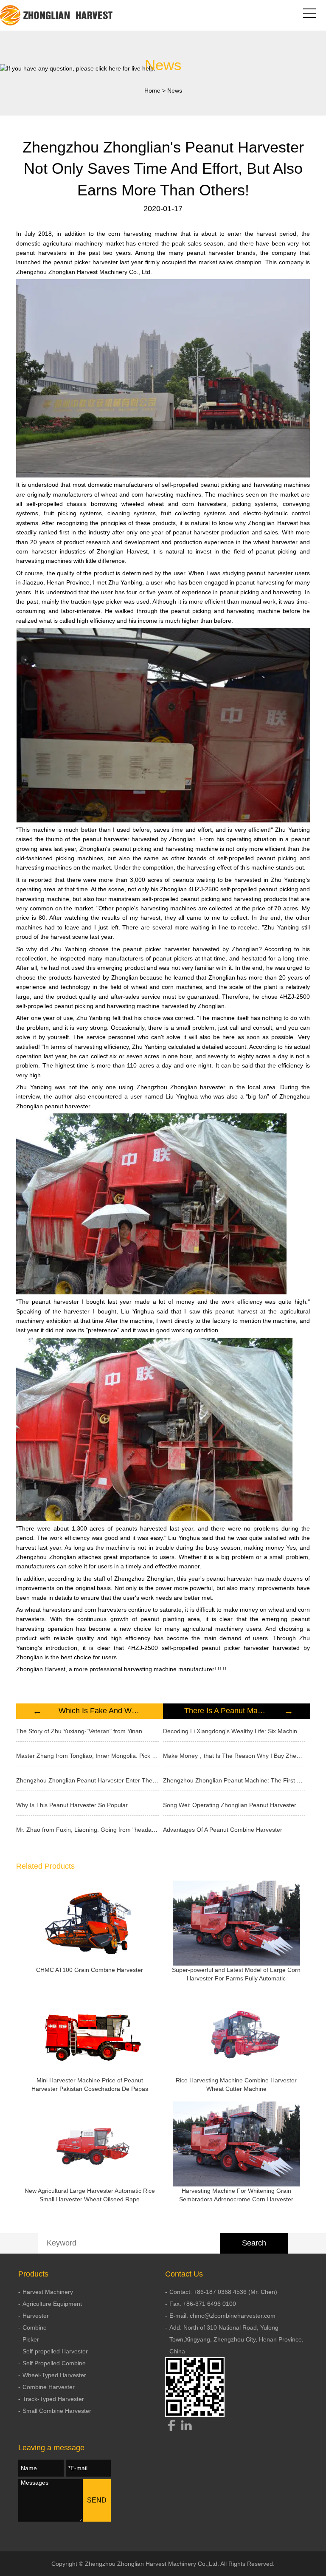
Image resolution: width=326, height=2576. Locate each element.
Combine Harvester (49, 2387)
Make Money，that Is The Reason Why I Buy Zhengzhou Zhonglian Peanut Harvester (234, 1756)
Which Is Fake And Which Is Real (100, 1711)
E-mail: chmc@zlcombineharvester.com (222, 2316)
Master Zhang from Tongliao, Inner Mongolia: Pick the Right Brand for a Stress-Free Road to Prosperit (87, 1756)
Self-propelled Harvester (55, 2351)
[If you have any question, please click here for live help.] (78, 68)
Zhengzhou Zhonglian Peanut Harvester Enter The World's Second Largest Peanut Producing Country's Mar (87, 1780)
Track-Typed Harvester (53, 2399)
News (175, 90)
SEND (97, 2500)
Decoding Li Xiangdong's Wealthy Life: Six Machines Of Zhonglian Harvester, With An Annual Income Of (234, 1731)
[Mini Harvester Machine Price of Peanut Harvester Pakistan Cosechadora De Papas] (90, 2034)
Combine (35, 2327)
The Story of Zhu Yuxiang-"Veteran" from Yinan (79, 1731)
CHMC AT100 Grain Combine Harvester (90, 1970)
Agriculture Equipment (52, 2304)
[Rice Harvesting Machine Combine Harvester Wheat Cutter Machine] (236, 2034)
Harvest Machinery (48, 2292)
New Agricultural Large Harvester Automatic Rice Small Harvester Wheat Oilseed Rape (90, 2195)
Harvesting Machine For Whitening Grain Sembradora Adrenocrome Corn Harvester (236, 2195)
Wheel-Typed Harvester (54, 2375)
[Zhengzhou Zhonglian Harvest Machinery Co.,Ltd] (57, 15)
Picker (31, 2339)
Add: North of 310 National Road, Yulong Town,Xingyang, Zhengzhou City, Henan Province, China (236, 2339)
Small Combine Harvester (57, 2411)
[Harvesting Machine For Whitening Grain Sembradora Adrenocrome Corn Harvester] (236, 2144)
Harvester (36, 2316)
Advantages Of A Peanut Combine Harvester (223, 1830)
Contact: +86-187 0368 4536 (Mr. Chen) (223, 2292)
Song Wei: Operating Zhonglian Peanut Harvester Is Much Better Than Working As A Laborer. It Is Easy (234, 1805)
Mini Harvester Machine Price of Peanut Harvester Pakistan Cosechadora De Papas (90, 2085)
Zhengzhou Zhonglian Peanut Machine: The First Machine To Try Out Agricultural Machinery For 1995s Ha (234, 1780)
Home (152, 90)
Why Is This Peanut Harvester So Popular (72, 1805)
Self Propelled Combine (54, 2363)
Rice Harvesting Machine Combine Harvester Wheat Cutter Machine (236, 2085)
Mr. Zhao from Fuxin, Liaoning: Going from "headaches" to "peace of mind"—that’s (87, 1830)
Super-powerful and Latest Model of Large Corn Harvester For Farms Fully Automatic (236, 1974)
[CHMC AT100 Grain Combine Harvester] (90, 1923)
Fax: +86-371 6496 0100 (203, 2304)
